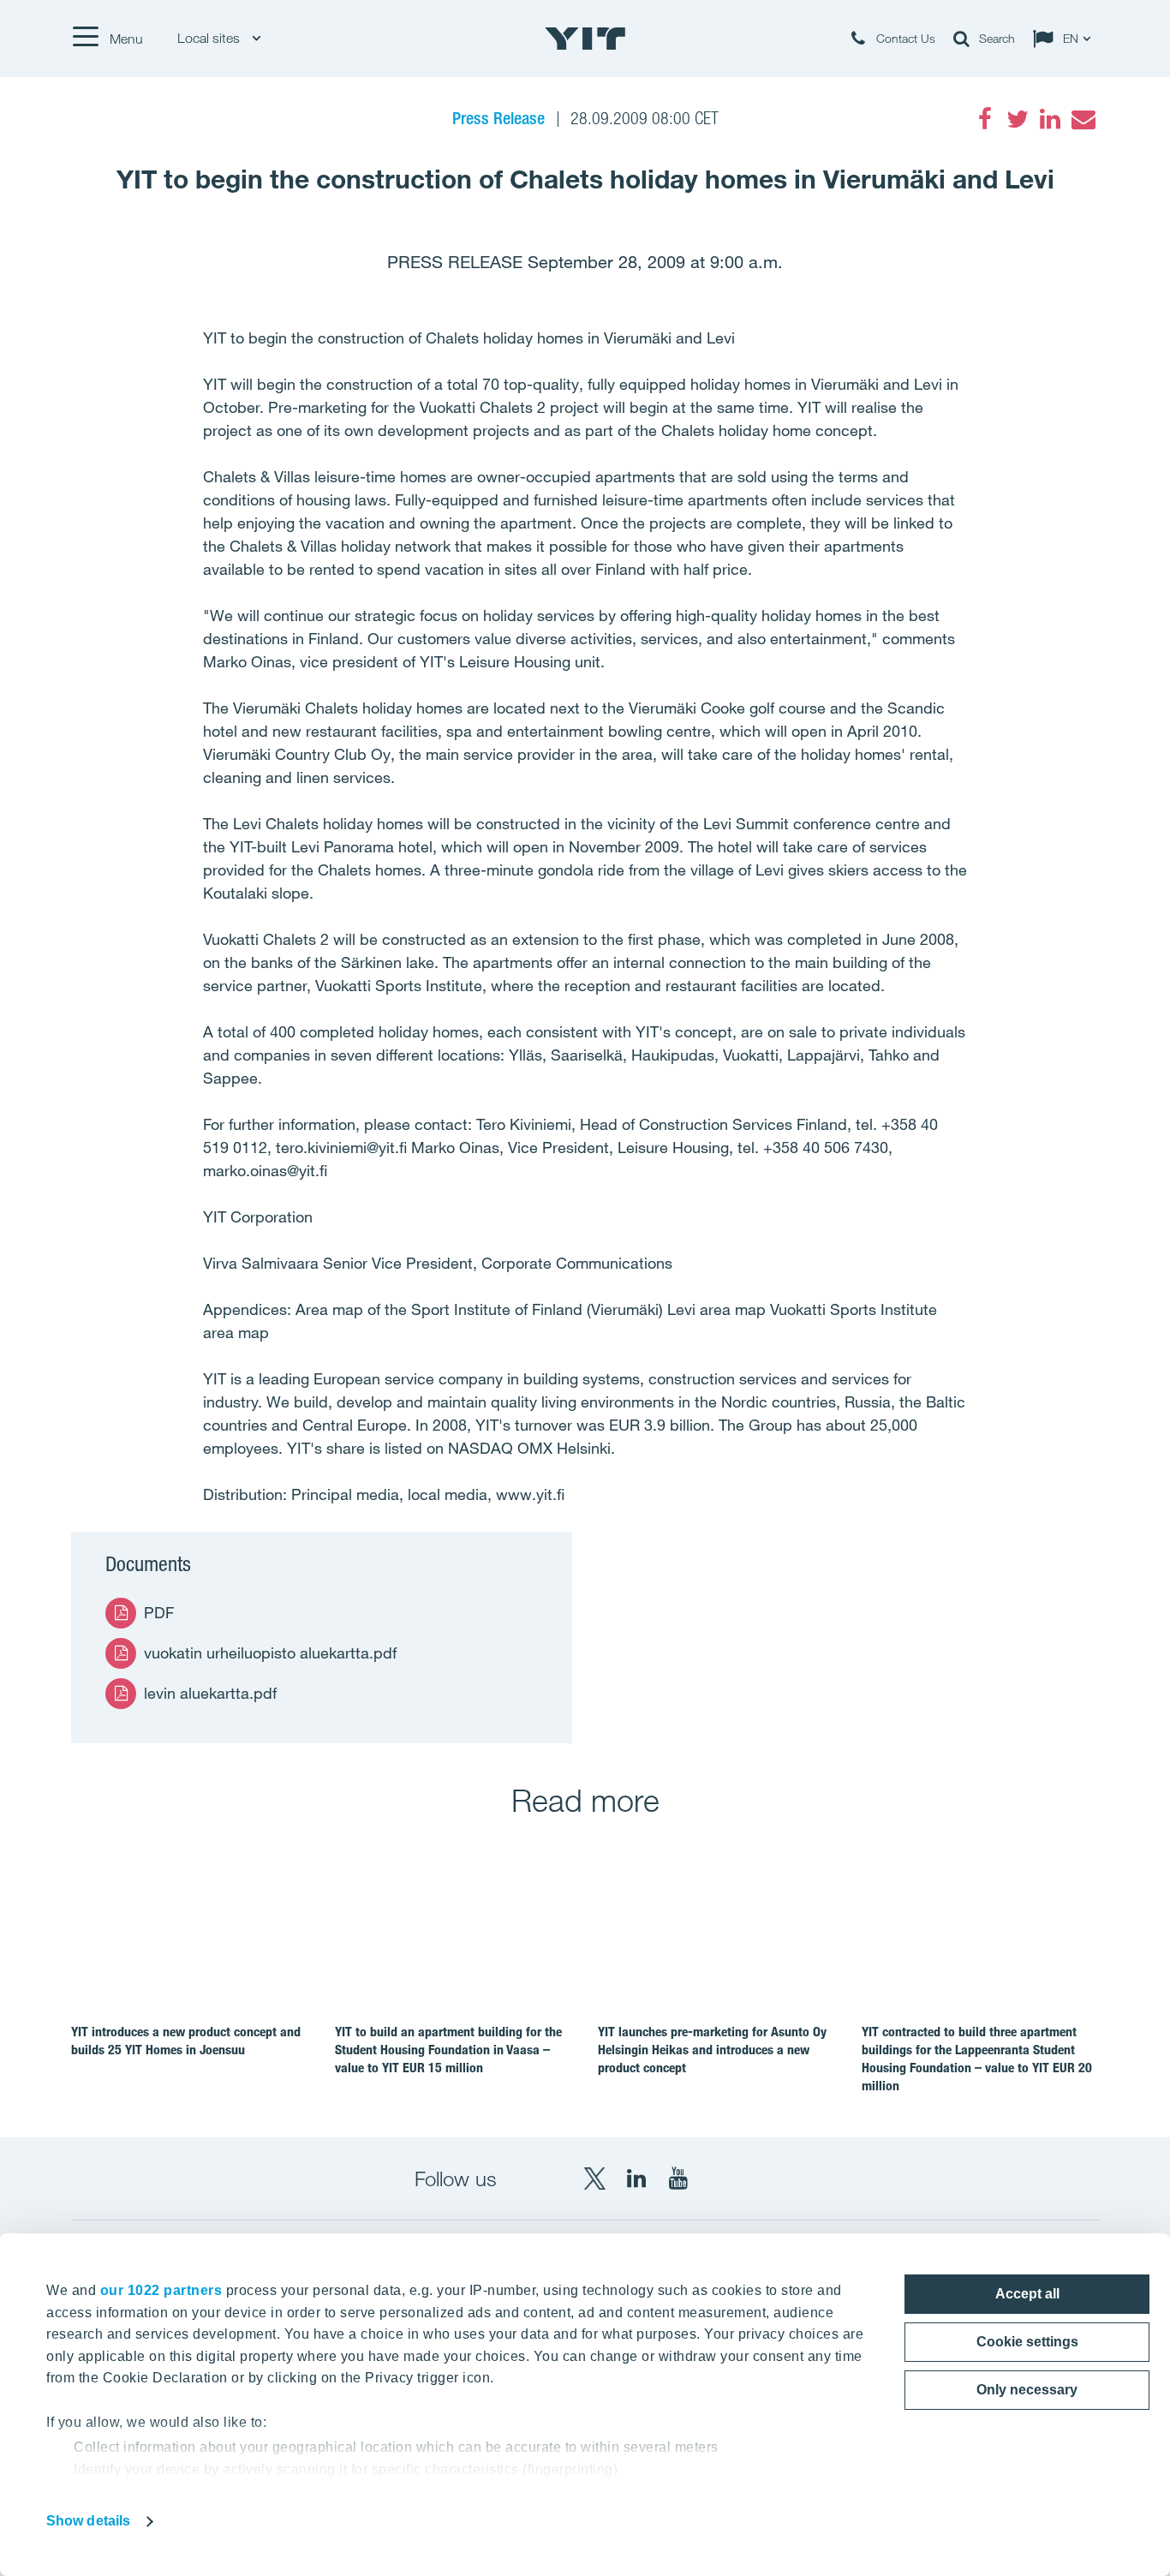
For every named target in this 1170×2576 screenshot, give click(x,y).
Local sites (210, 38)
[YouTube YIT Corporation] (678, 2179)
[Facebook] (985, 119)
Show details (88, 2521)
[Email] (1083, 119)
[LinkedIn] (1050, 119)
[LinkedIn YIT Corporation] (636, 2179)
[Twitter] (1018, 119)
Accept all (1027, 2294)
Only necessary (1027, 2390)
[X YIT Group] (594, 2179)
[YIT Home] (585, 39)
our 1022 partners (161, 2290)
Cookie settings (1027, 2342)
